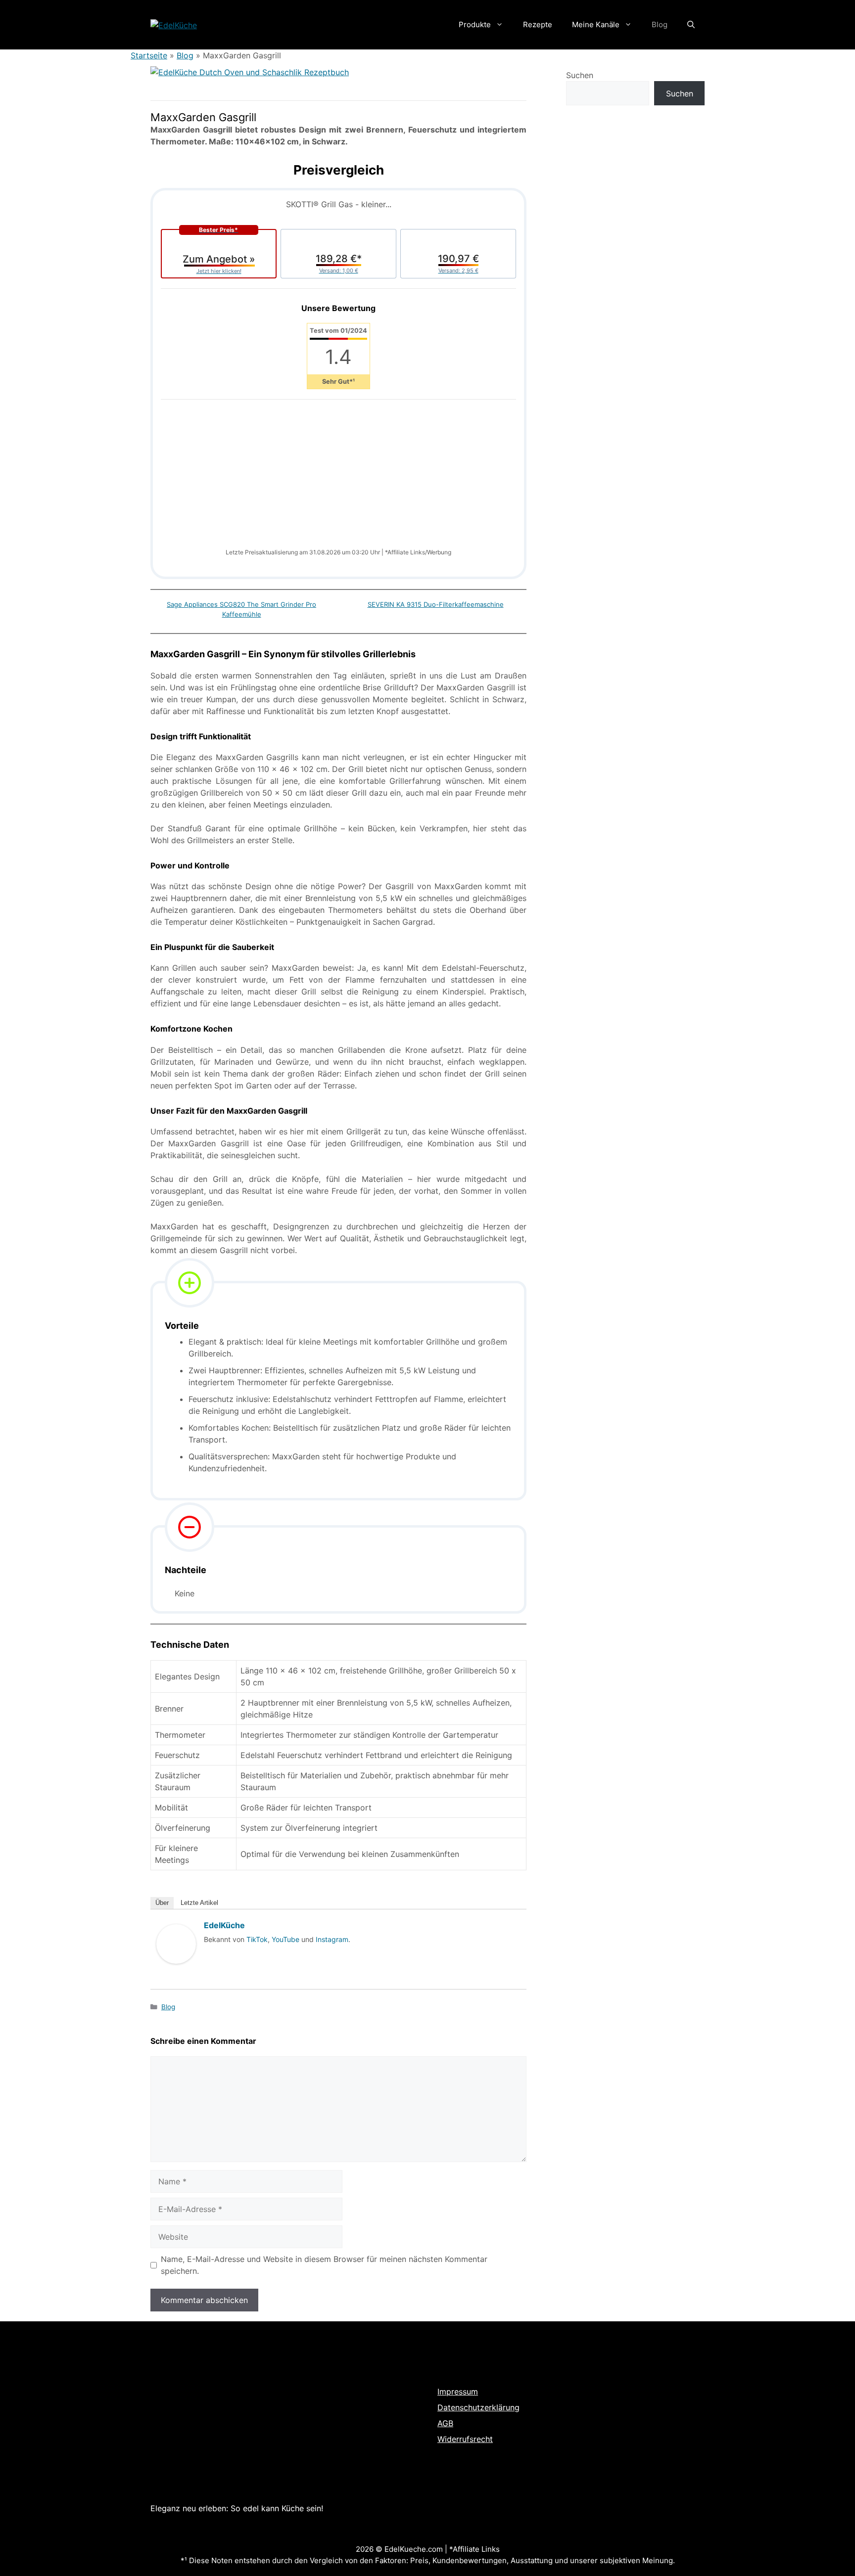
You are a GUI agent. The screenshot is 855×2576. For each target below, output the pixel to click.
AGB (445, 2423)
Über (162, 1903)
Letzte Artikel (199, 1903)
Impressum (458, 2392)
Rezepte (538, 24)
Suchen (580, 75)
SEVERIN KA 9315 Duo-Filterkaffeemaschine (436, 604)
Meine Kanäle (596, 24)
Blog (660, 24)
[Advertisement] (338, 479)
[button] (691, 25)
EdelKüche (224, 1925)
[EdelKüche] (176, 1973)
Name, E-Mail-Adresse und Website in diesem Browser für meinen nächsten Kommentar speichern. (324, 2265)
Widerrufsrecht (465, 2439)
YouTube (285, 1939)
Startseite (149, 55)
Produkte (475, 24)
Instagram (332, 1939)
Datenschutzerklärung (478, 2407)
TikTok (257, 1939)
